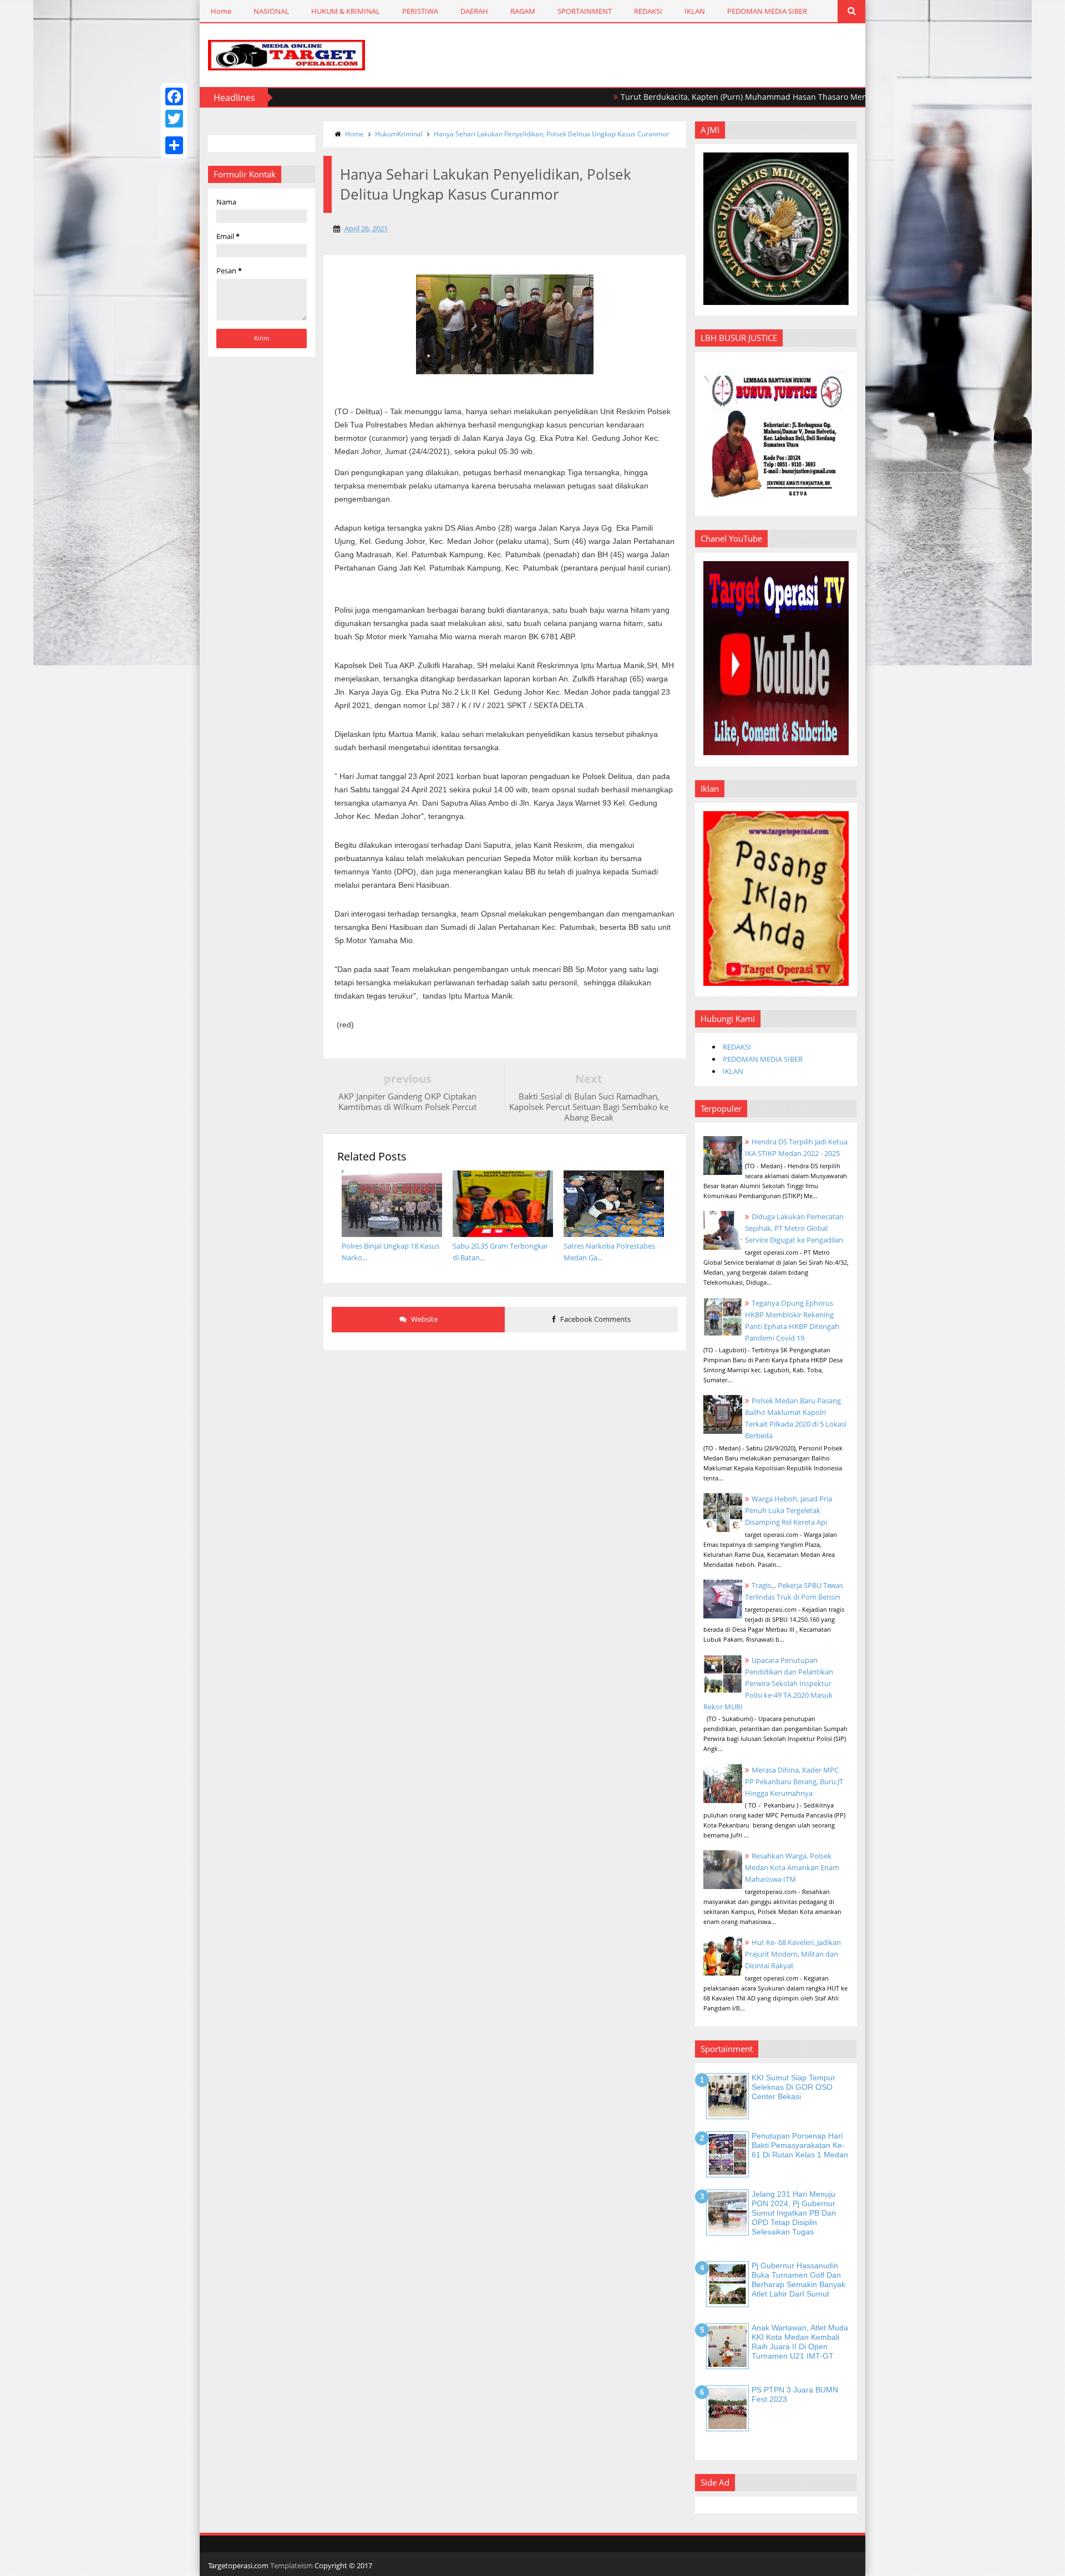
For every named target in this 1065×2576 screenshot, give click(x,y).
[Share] (174, 145)
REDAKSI (648, 11)
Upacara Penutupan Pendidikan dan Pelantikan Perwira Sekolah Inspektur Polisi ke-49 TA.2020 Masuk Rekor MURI (768, 1683)
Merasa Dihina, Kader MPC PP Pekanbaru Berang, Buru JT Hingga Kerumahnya (794, 1781)
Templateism (291, 2565)
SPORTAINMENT (585, 11)
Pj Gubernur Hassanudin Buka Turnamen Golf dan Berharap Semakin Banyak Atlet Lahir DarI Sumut (798, 2279)
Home (221, 11)
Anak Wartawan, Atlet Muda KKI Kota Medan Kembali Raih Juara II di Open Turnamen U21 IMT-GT (800, 2341)
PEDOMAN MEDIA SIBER (767, 11)
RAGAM (523, 11)
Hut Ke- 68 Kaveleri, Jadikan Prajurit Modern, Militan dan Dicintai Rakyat (793, 1954)
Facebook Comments (595, 1319)
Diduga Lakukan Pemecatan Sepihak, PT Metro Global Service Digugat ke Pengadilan (794, 1228)
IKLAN (695, 11)
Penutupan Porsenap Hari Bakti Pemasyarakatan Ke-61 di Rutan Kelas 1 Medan (800, 2145)
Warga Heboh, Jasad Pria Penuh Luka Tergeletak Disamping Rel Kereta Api (788, 1510)
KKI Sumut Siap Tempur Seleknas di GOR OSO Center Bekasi (793, 2087)
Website (424, 1319)
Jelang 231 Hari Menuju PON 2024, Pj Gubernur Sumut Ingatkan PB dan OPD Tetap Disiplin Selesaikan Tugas (794, 2213)
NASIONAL (271, 11)
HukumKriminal (399, 134)
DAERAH (474, 11)
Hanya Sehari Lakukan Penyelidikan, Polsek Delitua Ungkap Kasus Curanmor (551, 134)
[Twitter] (174, 119)
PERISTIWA (420, 11)
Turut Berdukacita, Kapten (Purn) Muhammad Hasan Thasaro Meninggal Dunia (696, 97)
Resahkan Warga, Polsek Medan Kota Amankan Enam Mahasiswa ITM (792, 1867)
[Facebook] (174, 96)
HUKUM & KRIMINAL (346, 11)
